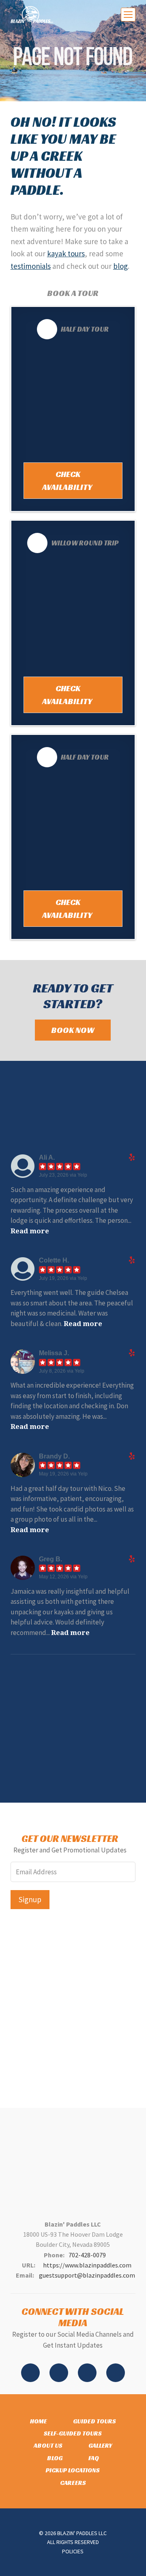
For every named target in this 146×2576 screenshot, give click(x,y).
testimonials (31, 266)
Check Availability (68, 481)
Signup (30, 1899)
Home (39, 2421)
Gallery (100, 2445)
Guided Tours (94, 2421)
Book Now (73, 1030)
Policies (73, 2551)
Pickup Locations (73, 2470)
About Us (48, 2445)
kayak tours (66, 253)
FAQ (94, 2458)
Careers (73, 2483)
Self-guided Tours (73, 2433)
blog (120, 266)
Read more (30, 1231)
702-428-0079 (87, 2255)
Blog (55, 2458)
